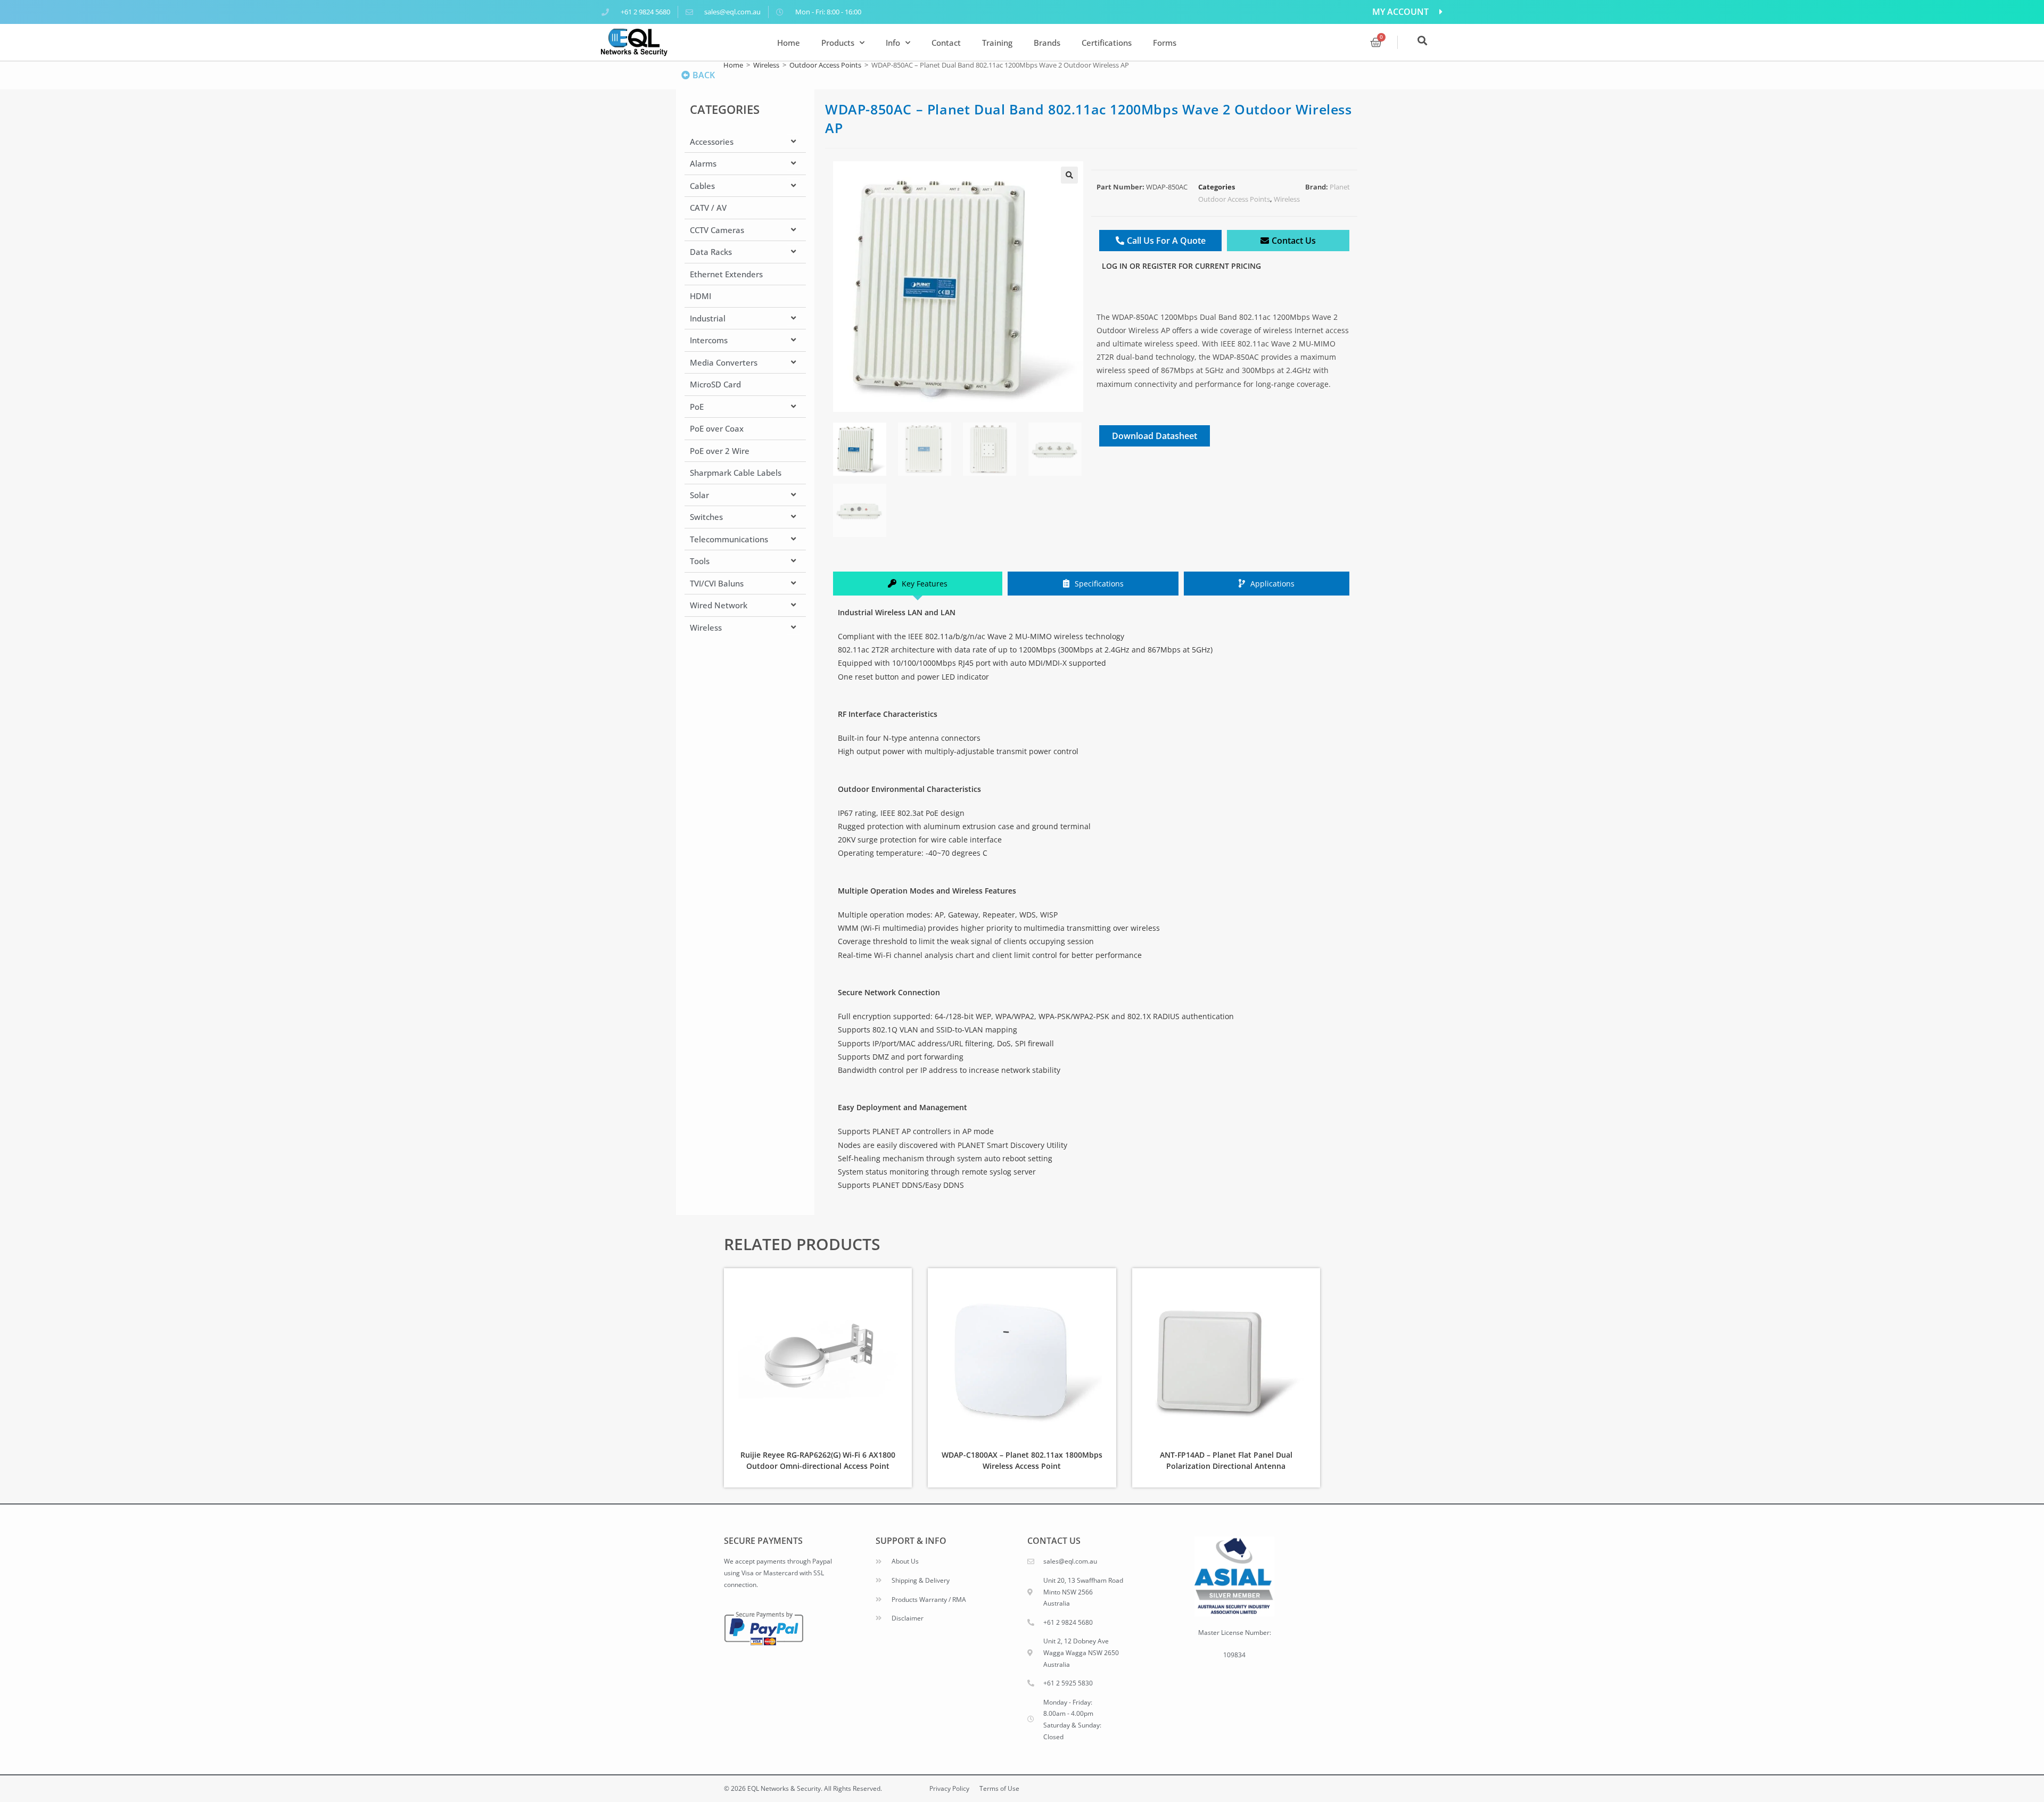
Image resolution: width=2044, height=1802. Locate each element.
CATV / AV (708, 208)
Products (838, 43)
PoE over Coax (717, 428)
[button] (1069, 175)
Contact (946, 43)
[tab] (918, 584)
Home (789, 43)
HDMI (700, 296)
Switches (706, 517)
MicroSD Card (715, 384)
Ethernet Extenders (726, 274)
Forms (1165, 43)
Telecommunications (729, 539)
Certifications (1107, 43)
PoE (697, 407)
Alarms (703, 163)
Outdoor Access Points (825, 65)
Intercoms (709, 340)
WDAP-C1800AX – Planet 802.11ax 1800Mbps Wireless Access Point (1022, 1460)
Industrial (708, 318)
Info (893, 43)
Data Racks (711, 252)
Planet (1340, 187)
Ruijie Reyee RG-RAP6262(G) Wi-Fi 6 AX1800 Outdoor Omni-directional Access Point (818, 1460)
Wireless (766, 65)
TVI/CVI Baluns (717, 583)
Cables (702, 186)
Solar (699, 495)
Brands (1047, 43)
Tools (700, 561)
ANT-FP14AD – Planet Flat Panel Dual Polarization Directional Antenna (1226, 1460)
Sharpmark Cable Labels (736, 473)
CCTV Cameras (717, 230)
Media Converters (724, 362)
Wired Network (719, 605)
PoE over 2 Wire (720, 451)
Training (997, 43)
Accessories (712, 142)
